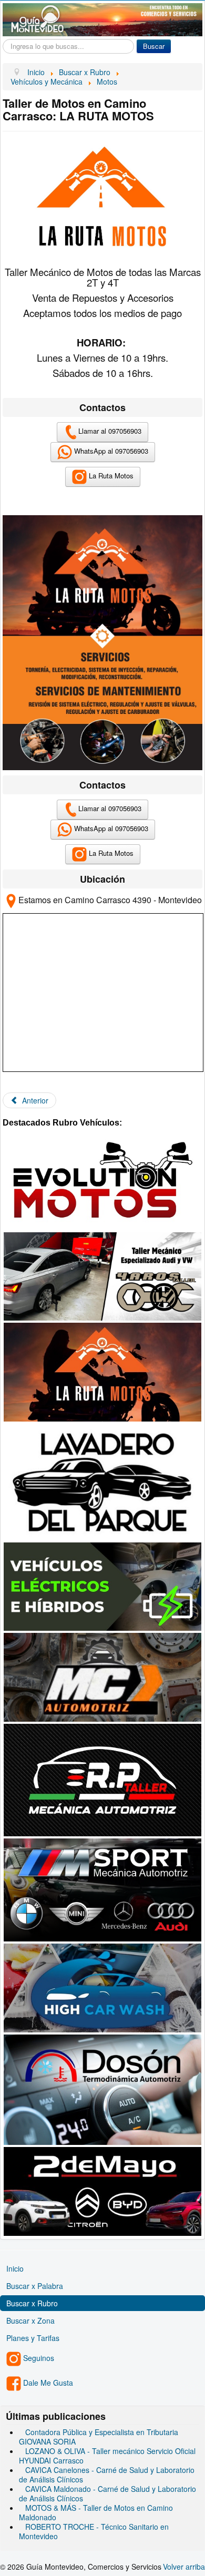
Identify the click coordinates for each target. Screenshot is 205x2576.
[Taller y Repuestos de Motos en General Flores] (102, 1181)
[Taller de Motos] (102, 1371)
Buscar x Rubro (32, 2303)
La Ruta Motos (110, 476)
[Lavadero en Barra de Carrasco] (102, 1481)
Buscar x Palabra (35, 2286)
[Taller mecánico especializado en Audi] (102, 1275)
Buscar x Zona (30, 2321)
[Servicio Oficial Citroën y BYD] (102, 2190)
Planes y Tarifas (33, 2338)
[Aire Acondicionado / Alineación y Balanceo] (102, 1676)
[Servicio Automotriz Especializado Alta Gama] (102, 1889)
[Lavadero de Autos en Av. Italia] (102, 1987)
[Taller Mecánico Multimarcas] (102, 1779)
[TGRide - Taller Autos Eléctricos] (102, 1586)
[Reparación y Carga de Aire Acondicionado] (102, 2089)
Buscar (154, 46)
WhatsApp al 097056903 (110, 451)
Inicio (15, 2268)
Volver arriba (184, 2567)
